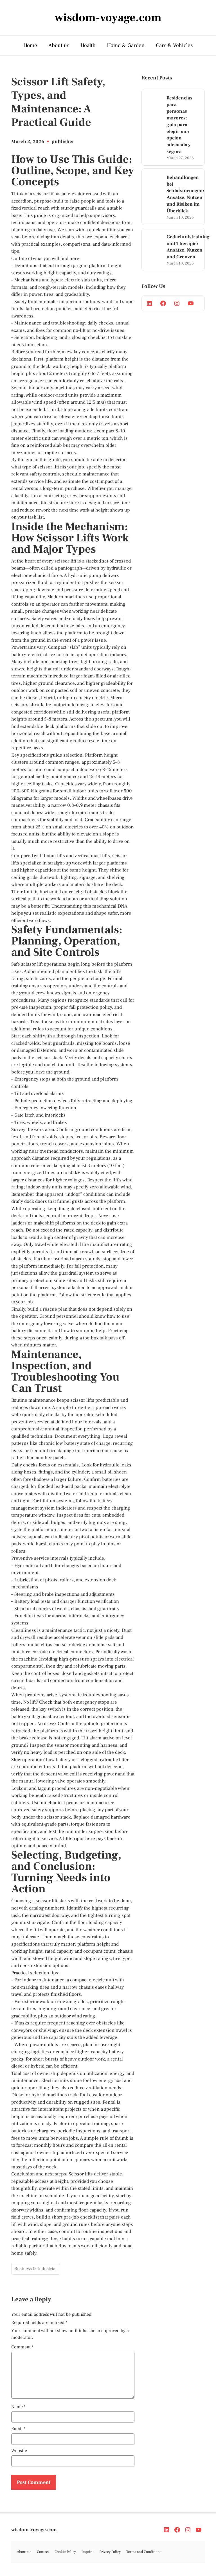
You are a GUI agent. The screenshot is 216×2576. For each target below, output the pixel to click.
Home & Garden (126, 45)
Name (18, 2407)
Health (88, 45)
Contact (43, 2552)
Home (30, 45)
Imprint (88, 2552)
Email (18, 2429)
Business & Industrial (36, 2269)
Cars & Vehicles (174, 45)
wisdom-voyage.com (34, 2530)
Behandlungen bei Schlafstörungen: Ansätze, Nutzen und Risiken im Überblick (185, 194)
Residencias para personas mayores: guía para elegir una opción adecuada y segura (179, 125)
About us (59, 45)
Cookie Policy (65, 2552)
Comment (22, 2347)
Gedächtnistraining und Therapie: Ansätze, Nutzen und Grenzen (188, 247)
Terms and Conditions (144, 2552)
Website (19, 2451)
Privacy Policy (110, 2552)
